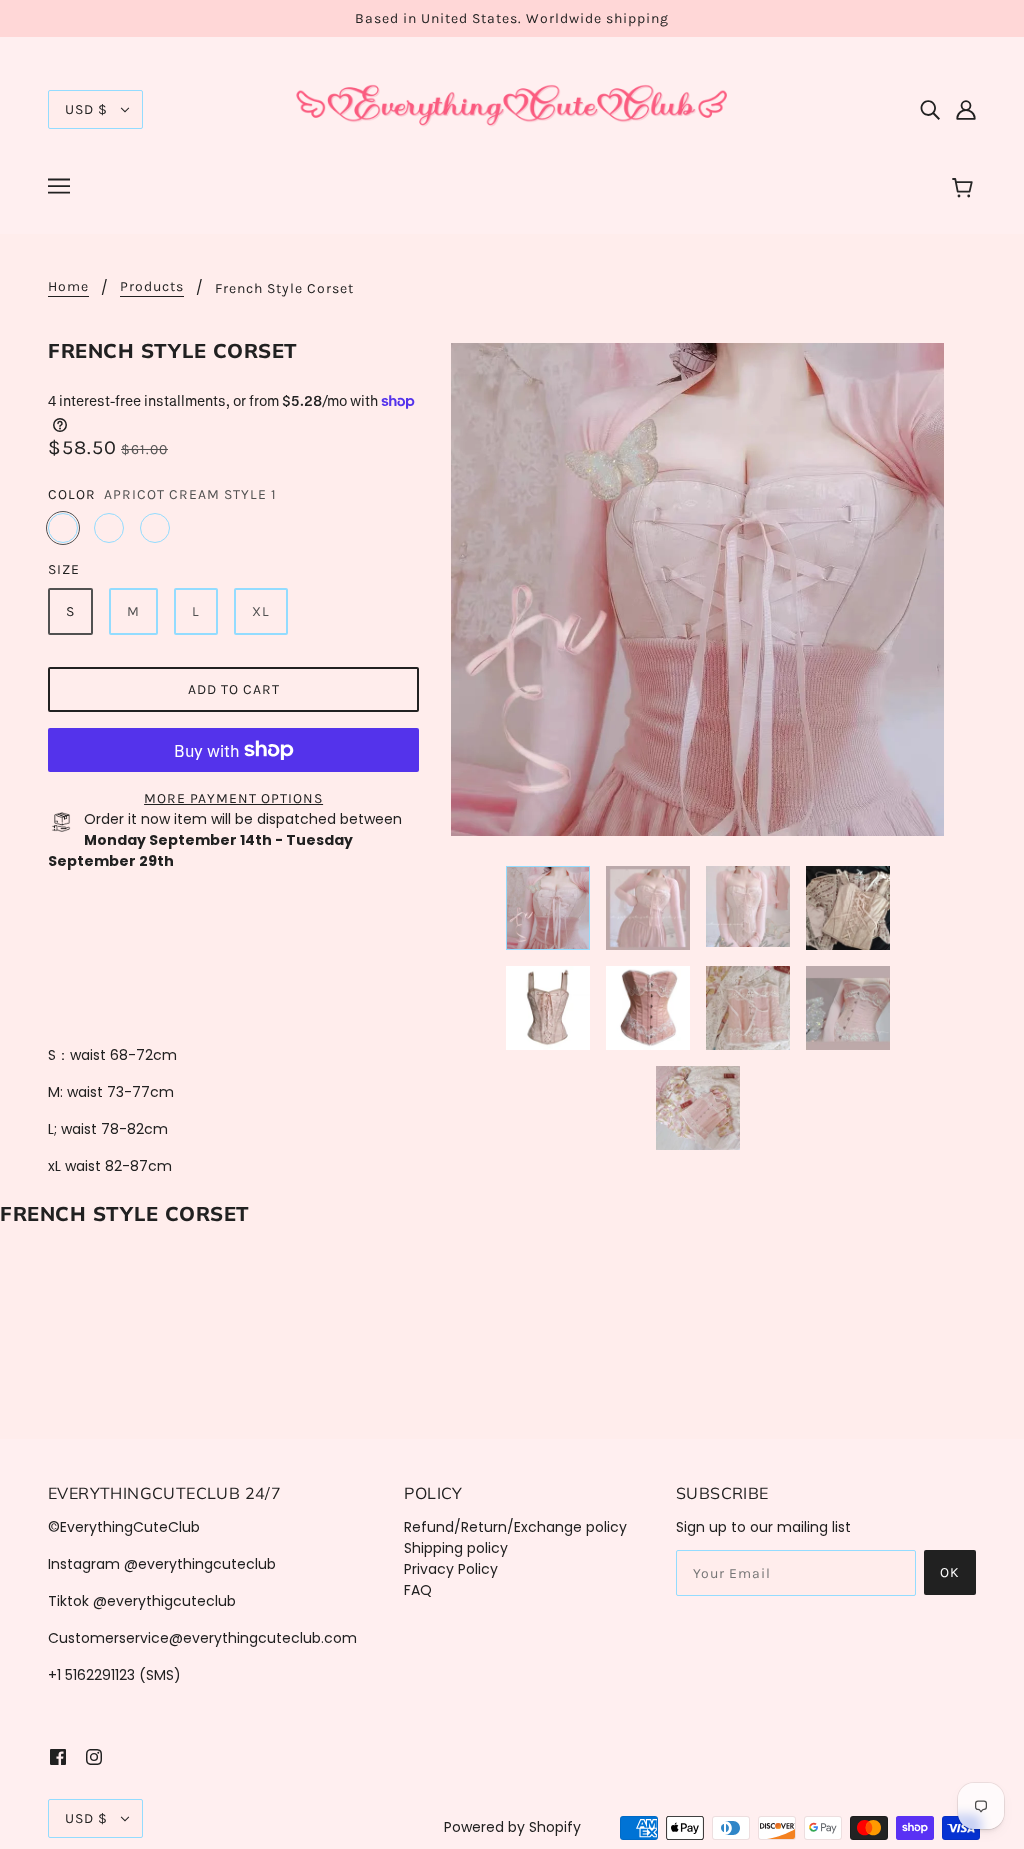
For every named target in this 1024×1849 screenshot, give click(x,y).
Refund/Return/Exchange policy (515, 1527)
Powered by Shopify (512, 1827)
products (152, 287)
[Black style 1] (109, 528)
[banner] (512, 108)
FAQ (418, 1590)
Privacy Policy (451, 1569)
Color (72, 494)
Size (64, 569)
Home (68, 287)
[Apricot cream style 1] (63, 528)
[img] (930, 109)
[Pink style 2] (155, 528)
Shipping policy (456, 1548)
